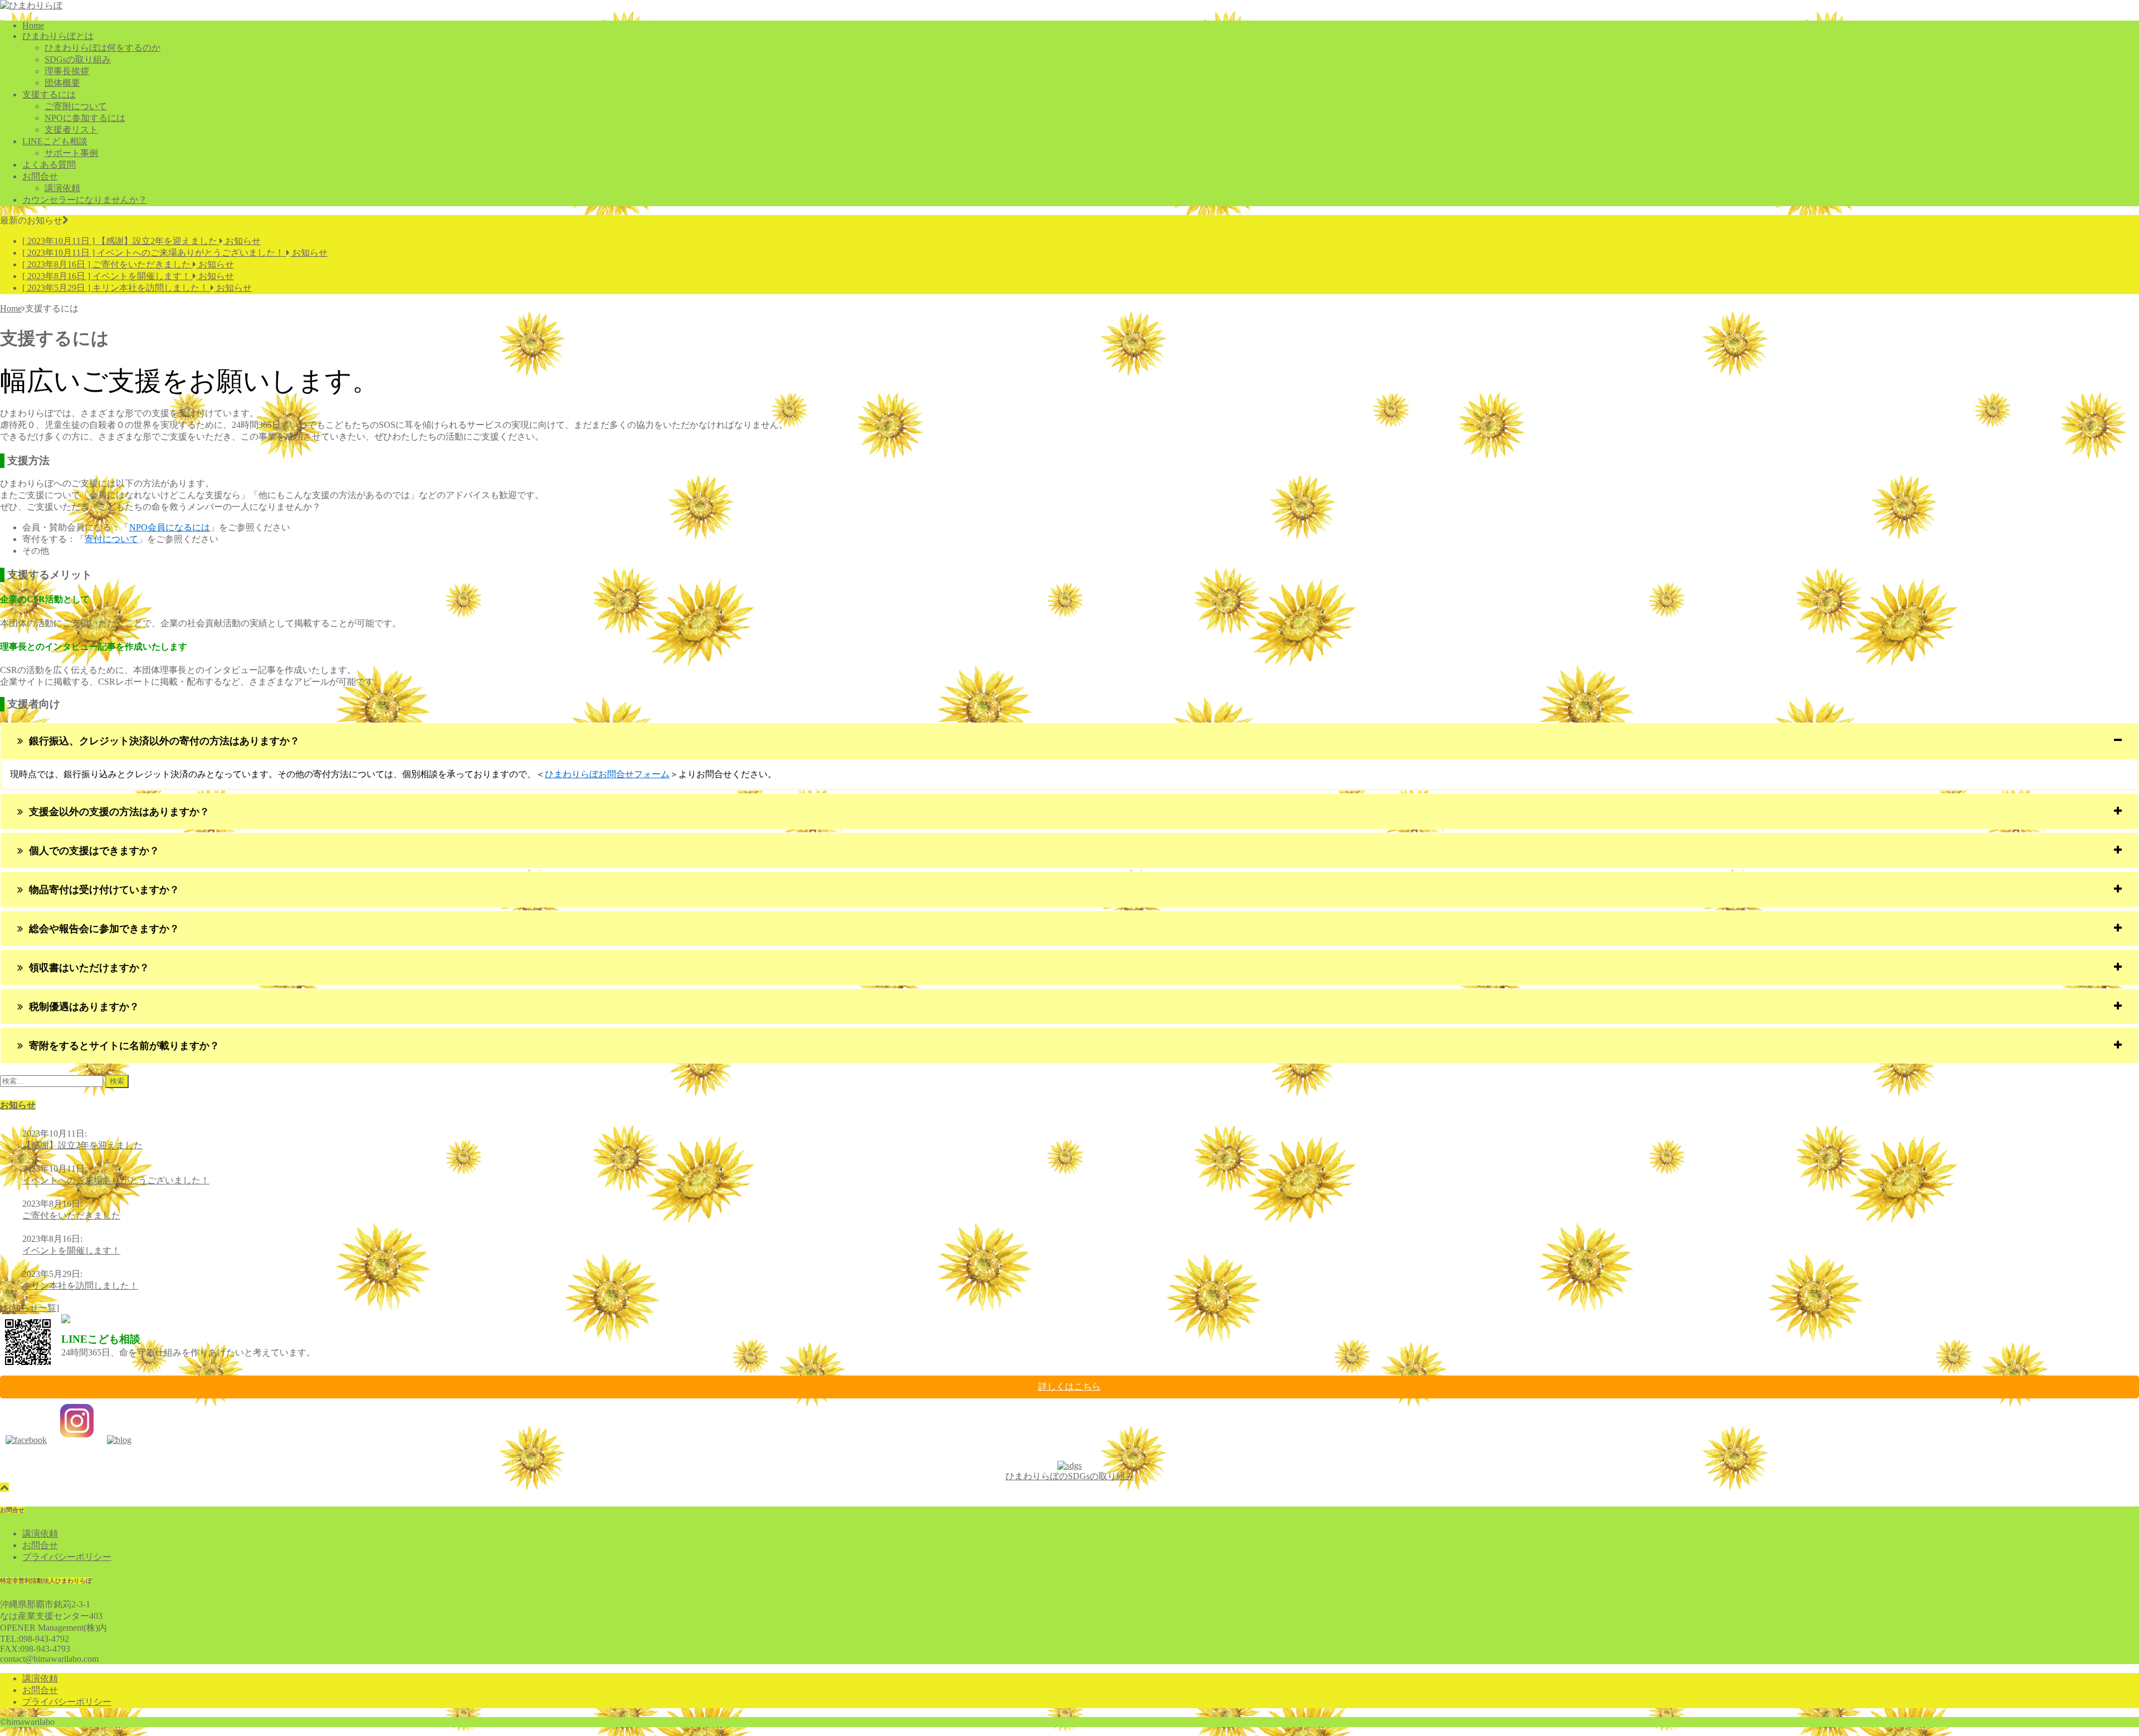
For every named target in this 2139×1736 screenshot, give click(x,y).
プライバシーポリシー (67, 1557)
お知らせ (18, 1105)
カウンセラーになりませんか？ (85, 200)
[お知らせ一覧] (30, 1308)
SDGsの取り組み (78, 59)
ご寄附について (76, 106)
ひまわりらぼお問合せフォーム (607, 774)
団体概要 (62, 83)
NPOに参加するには (85, 118)
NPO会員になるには (170, 527)
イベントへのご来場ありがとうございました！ (116, 1180)
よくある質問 (49, 165)
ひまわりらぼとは (58, 36)
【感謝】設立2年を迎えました (82, 1145)
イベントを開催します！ (71, 1250)
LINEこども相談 (55, 141)
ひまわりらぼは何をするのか (102, 48)
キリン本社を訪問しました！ (80, 1286)
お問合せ (40, 176)
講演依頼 (62, 188)
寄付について (111, 539)
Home (33, 25)
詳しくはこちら (1069, 1386)
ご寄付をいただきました (71, 1215)
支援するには (49, 94)
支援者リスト (71, 130)
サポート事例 (71, 153)
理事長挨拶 (67, 71)
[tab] (1069, 741)
